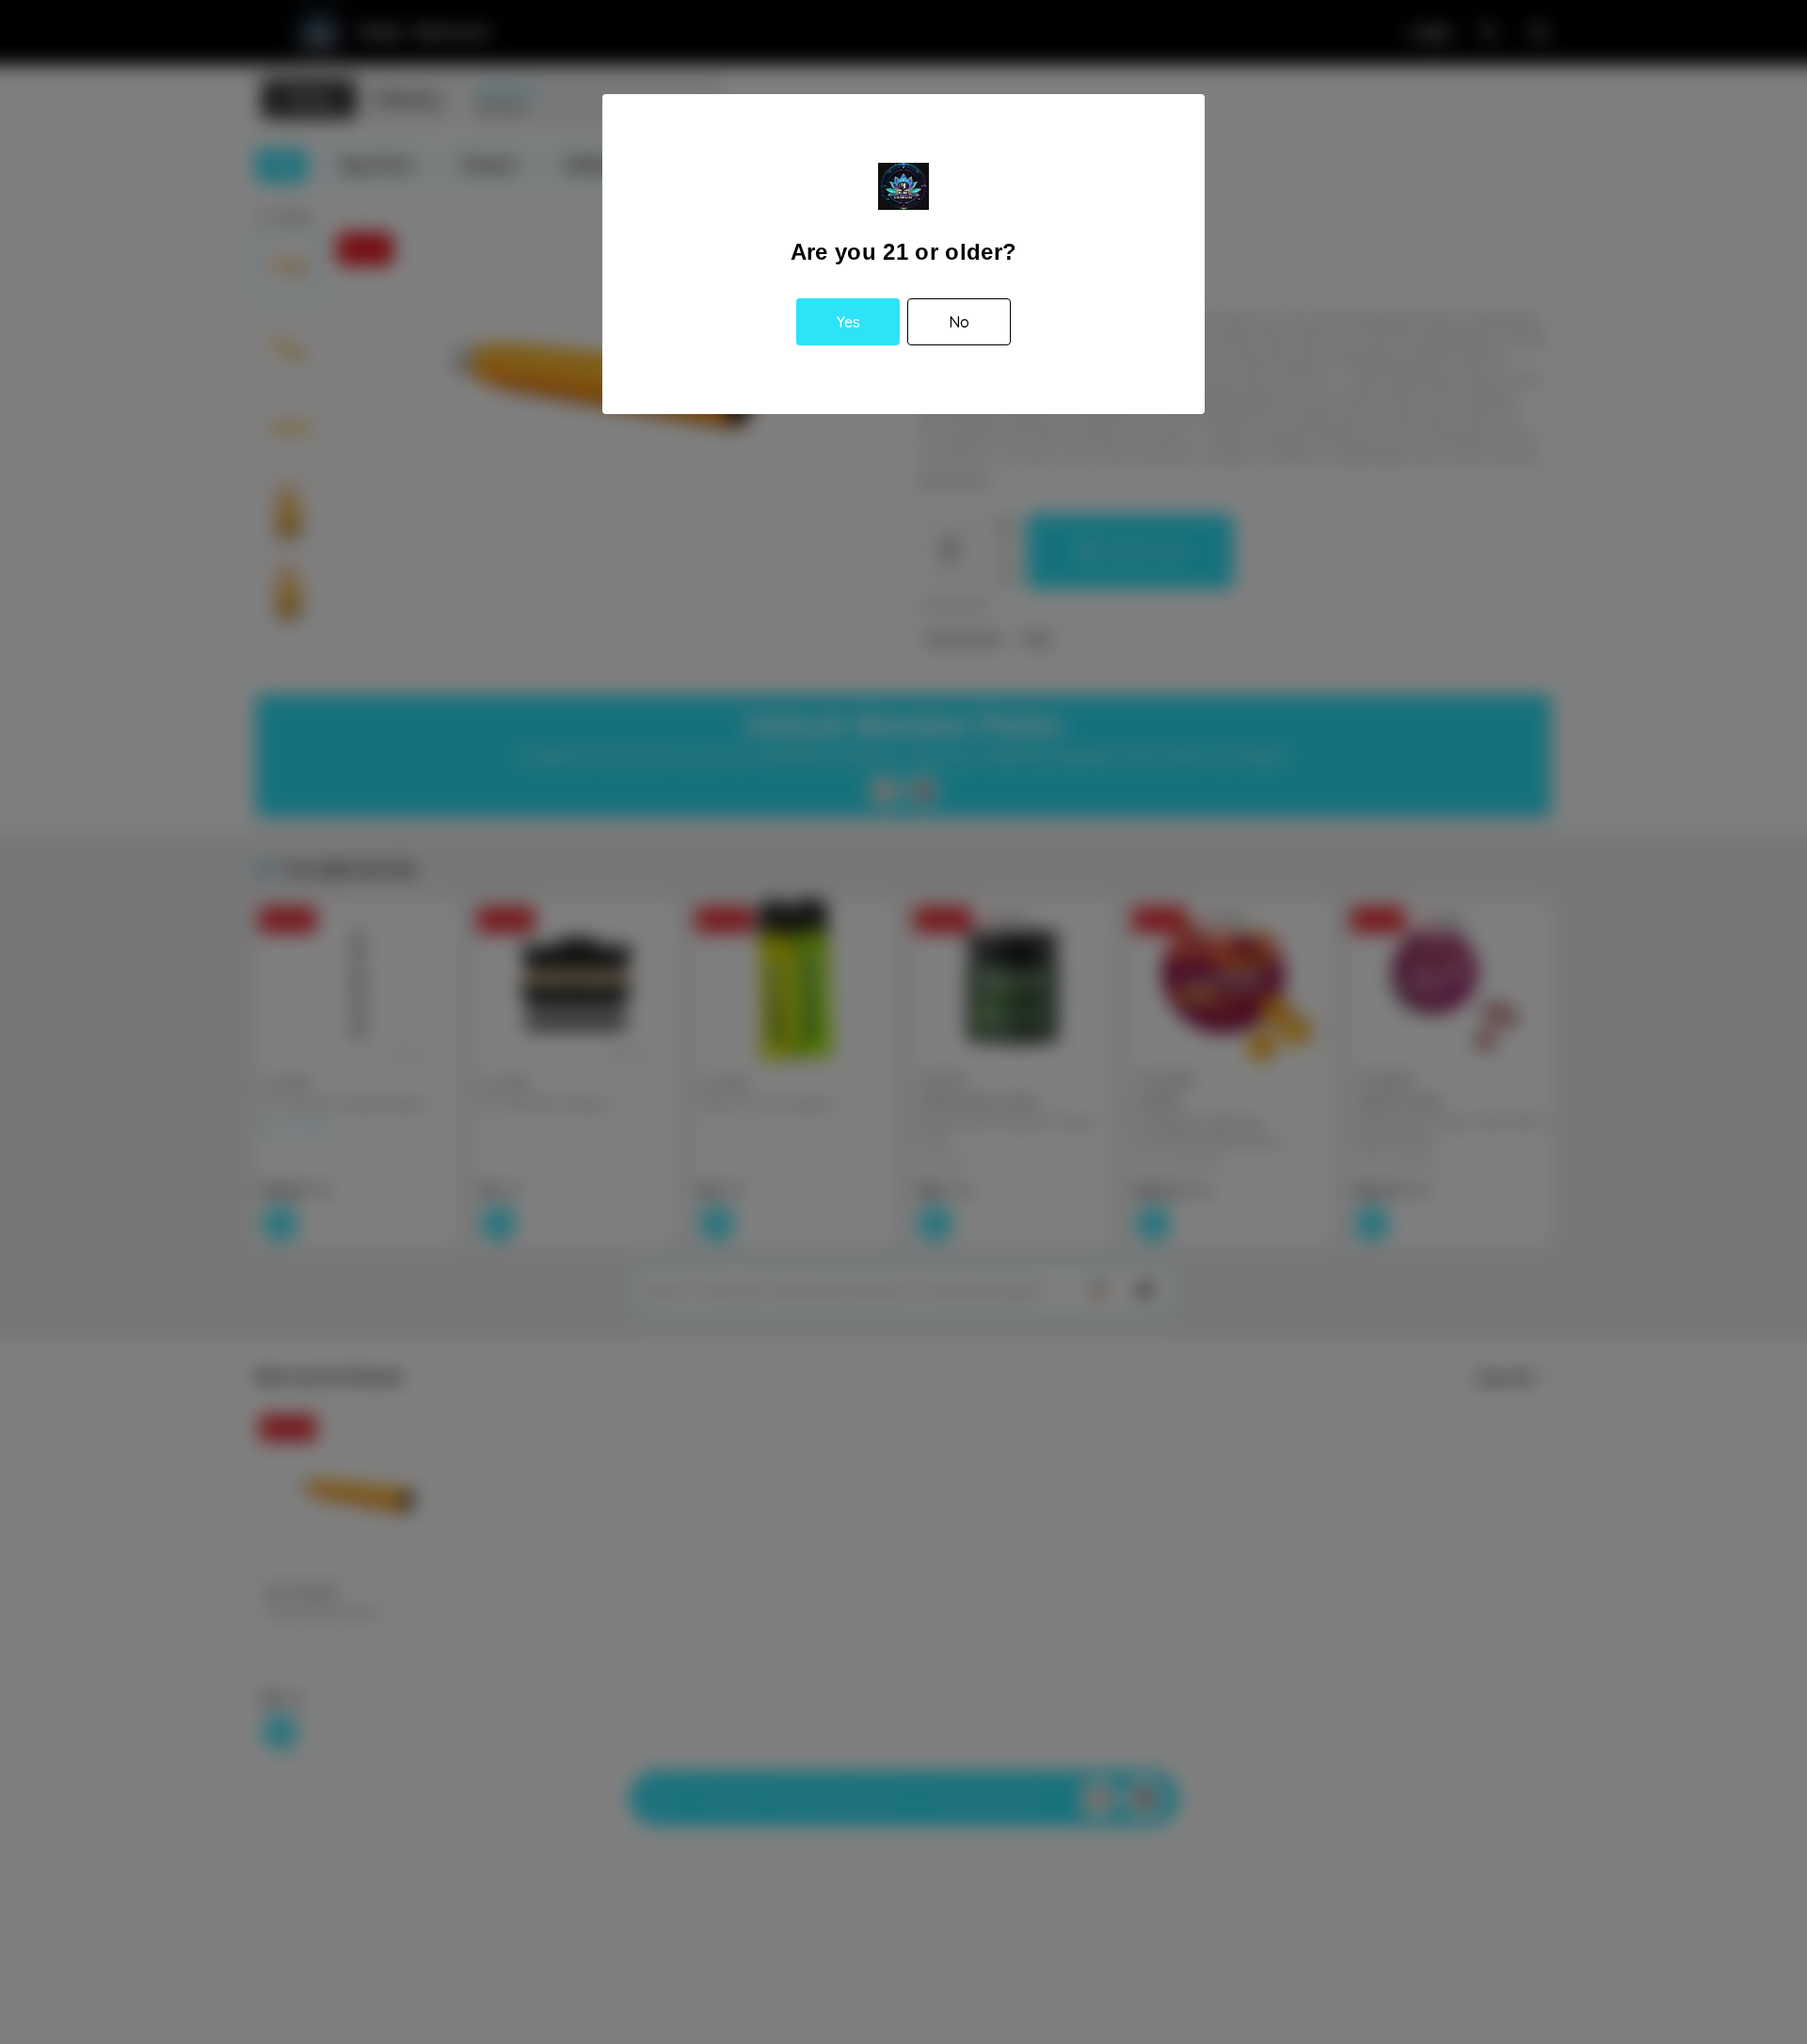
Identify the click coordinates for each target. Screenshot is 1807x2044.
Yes (848, 322)
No (959, 322)
